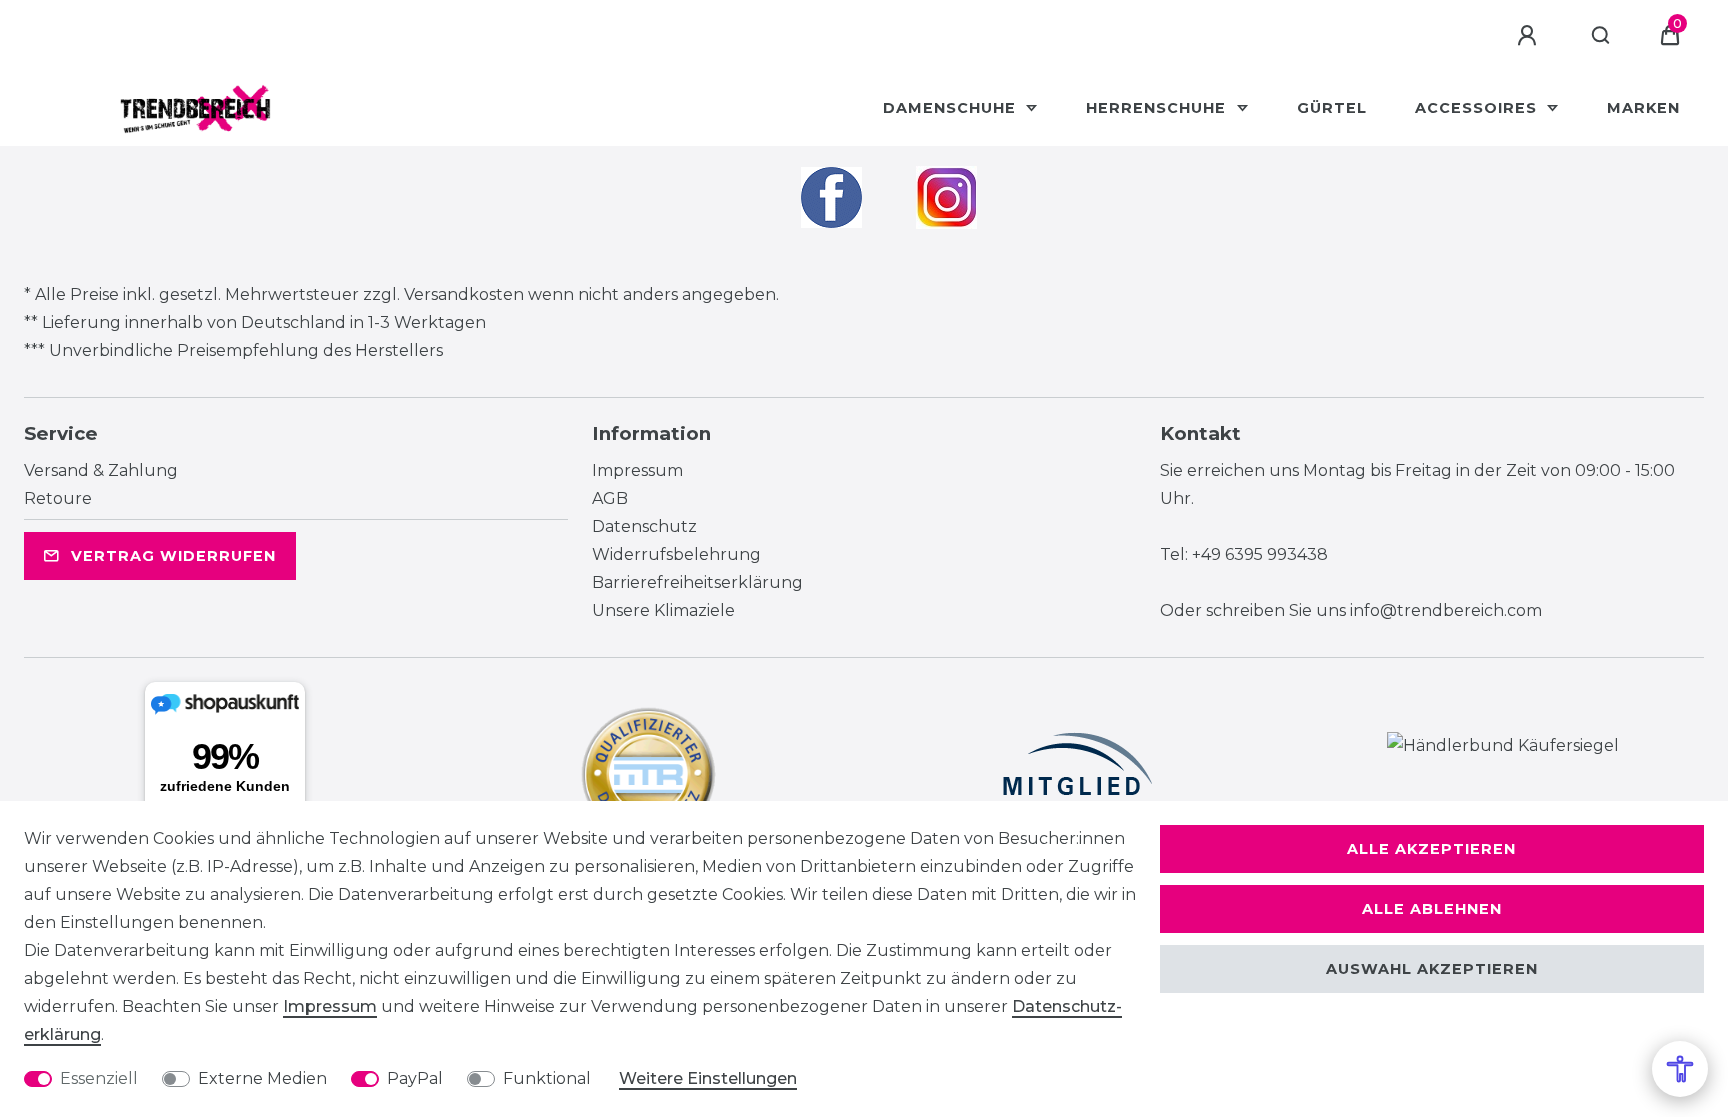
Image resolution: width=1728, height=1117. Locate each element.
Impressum (637, 470)
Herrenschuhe (1158, 108)
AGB (610, 498)
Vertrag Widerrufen (173, 556)
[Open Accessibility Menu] (1680, 1069)
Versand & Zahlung (101, 470)
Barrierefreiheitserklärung (697, 582)
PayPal (415, 1078)
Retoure (58, 498)
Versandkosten (464, 294)
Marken (1643, 108)
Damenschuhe (952, 108)
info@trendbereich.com (1446, 610)
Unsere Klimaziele (663, 610)
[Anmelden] (1530, 36)
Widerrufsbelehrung (676, 554)
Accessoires (1478, 108)
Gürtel (1332, 108)
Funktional (547, 1078)
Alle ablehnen (1432, 909)
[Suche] (1601, 36)
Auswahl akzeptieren (1432, 969)
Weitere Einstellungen (708, 1078)
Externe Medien (262, 1078)
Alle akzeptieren (1431, 849)
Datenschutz (644, 526)
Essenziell (99, 1078)
